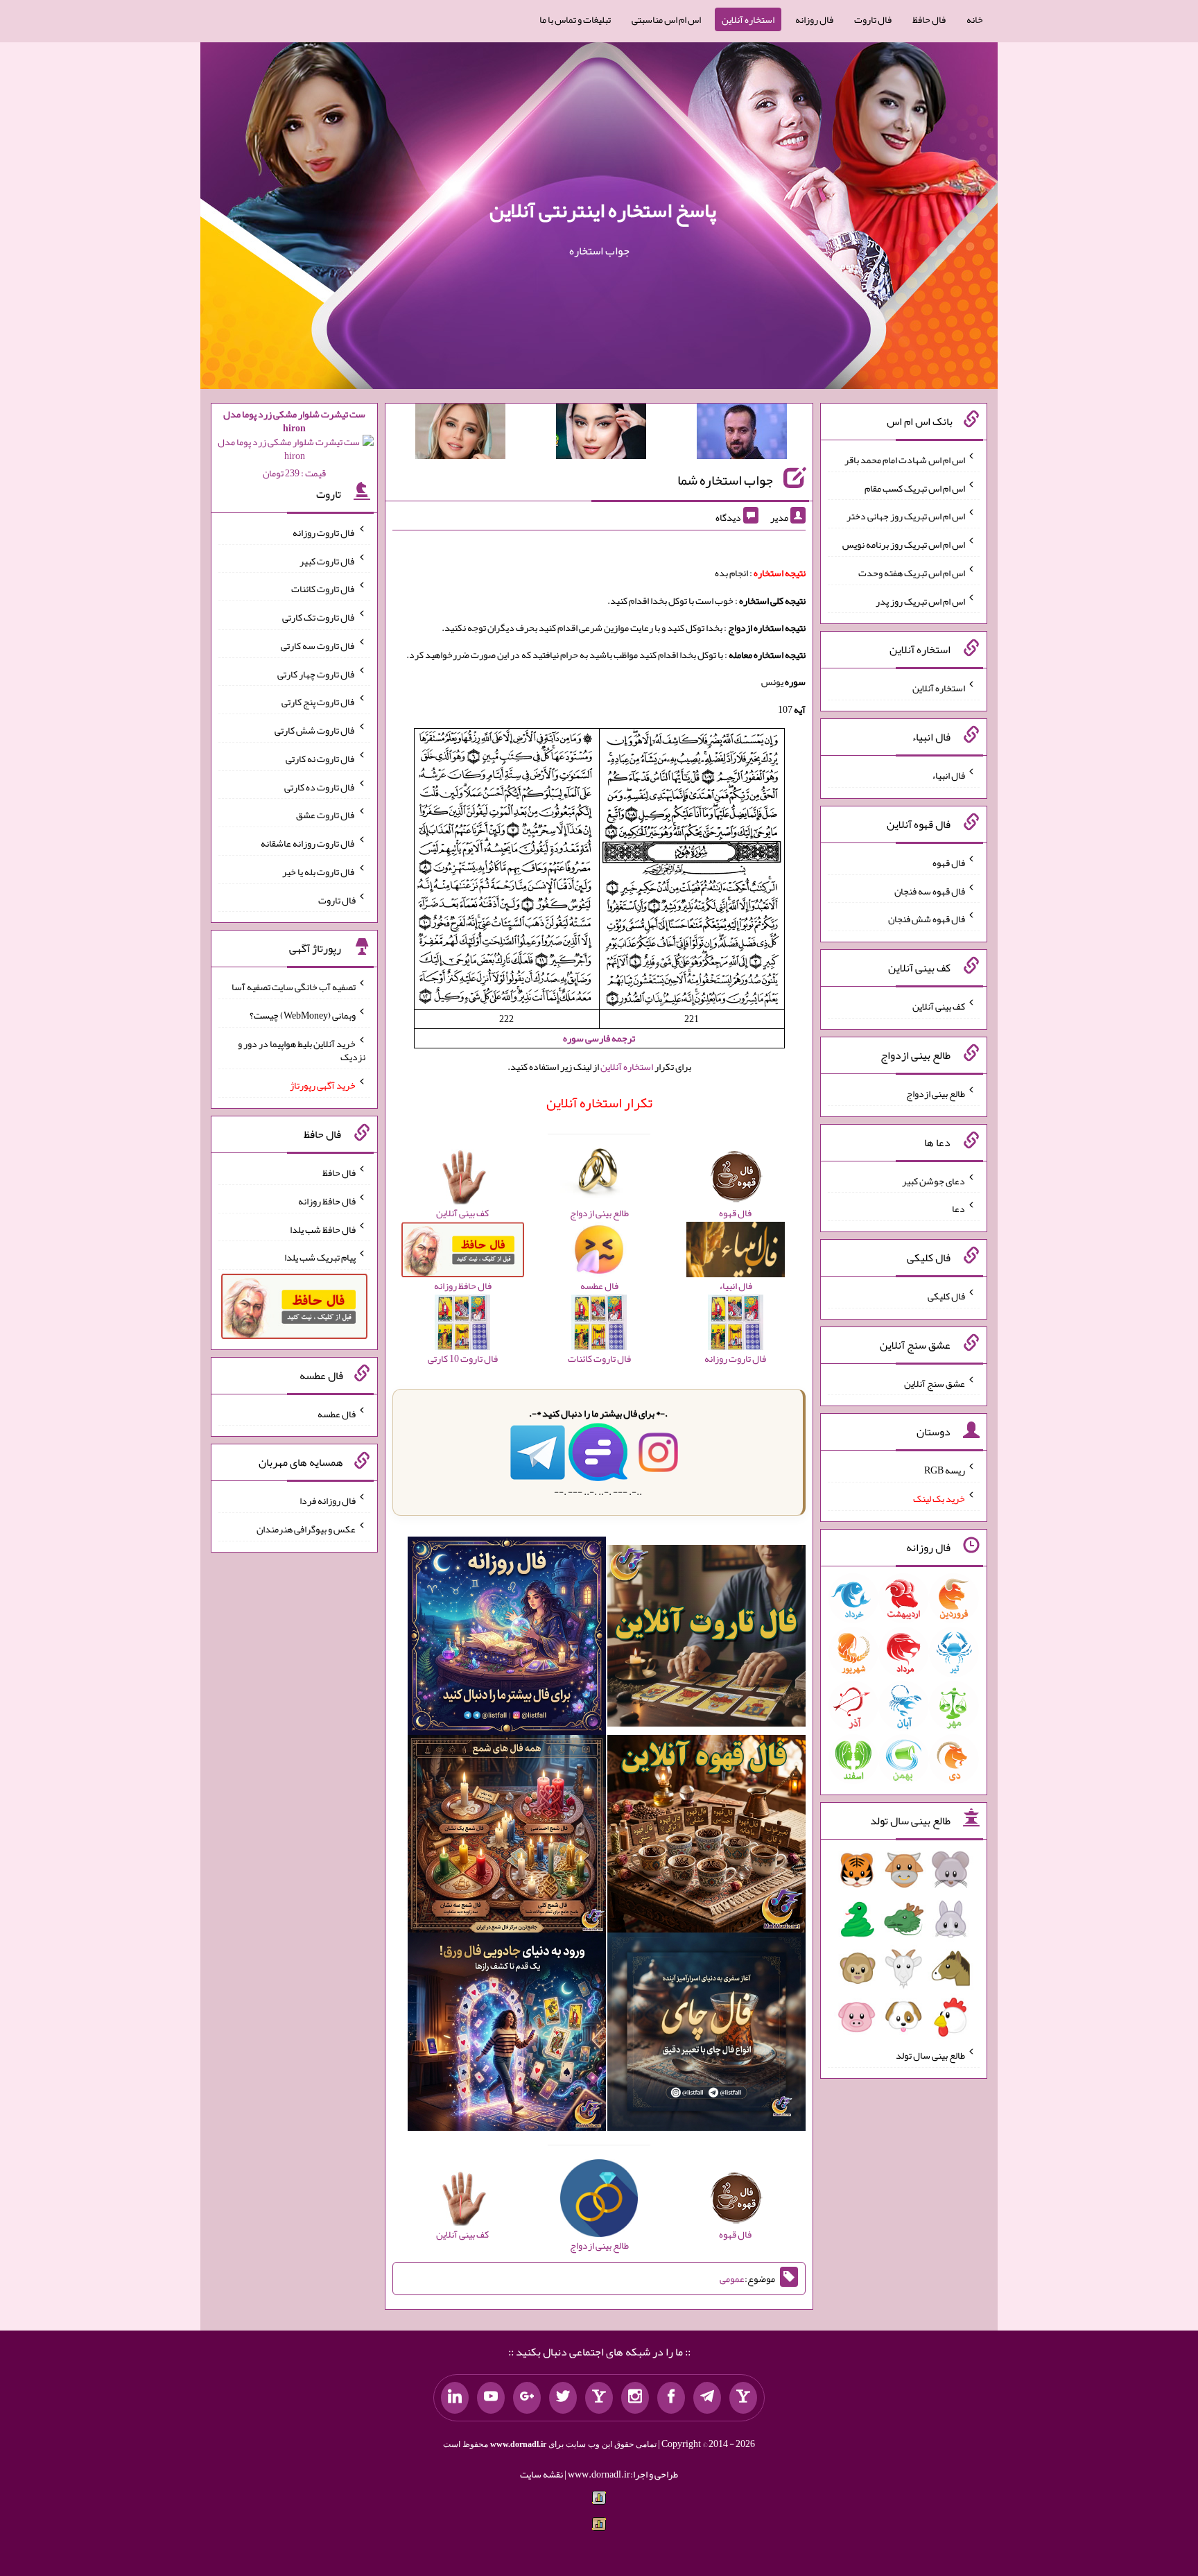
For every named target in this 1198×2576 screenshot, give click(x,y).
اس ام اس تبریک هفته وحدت (912, 573)
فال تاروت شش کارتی (315, 730)
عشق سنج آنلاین (935, 1383)
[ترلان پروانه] (601, 434)
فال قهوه (949, 863)
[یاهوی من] (743, 2398)
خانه (975, 19)
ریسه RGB (945, 1470)
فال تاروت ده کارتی (320, 786)
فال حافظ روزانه (327, 1201)
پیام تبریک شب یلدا (320, 1257)
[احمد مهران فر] (742, 434)
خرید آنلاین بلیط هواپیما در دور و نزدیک (302, 1050)
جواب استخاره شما (725, 480)
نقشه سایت (541, 2474)
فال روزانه (814, 19)
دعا (958, 1209)
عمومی (732, 2279)
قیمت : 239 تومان (294, 443)
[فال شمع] (507, 1837)
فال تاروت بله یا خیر (319, 872)
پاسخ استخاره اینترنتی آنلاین (603, 210)
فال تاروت (873, 19)
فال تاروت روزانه (324, 533)
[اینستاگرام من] (635, 2398)
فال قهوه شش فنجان (927, 919)
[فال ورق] (507, 2035)
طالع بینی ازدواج (936, 1093)
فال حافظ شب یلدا (323, 1229)
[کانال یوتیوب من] (491, 2398)
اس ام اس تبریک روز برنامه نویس (904, 544)
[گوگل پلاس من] (527, 2398)
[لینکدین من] (455, 2398)
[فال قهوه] (706, 1837)
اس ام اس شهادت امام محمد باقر (905, 460)
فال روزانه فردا (328, 1501)
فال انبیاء (948, 775)
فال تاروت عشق (326, 815)
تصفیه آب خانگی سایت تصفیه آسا (294, 987)
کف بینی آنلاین (939, 1006)
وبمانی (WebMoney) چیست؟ (303, 1015)
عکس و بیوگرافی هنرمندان (306, 1529)
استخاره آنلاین (748, 19)
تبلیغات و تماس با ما (575, 19)
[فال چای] (706, 2035)
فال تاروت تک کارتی (319, 617)
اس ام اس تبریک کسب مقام (915, 487)
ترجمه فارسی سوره (599, 1038)
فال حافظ (929, 19)
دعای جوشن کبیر (934, 1180)
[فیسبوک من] (671, 2398)
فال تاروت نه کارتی (321, 759)
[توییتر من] (563, 2398)
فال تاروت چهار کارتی (316, 673)
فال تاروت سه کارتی (318, 646)
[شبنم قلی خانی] (460, 434)
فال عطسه (337, 1413)
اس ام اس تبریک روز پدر (920, 600)
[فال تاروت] (706, 1639)
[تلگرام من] (707, 2398)
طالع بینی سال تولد (930, 2055)
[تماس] (599, 2398)
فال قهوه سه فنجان (930, 890)
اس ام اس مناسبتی (666, 19)
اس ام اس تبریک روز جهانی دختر (906, 516)
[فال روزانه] (507, 1639)
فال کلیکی (946, 1296)
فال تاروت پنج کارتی (319, 702)
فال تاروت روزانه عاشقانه (308, 843)
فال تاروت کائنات (323, 589)
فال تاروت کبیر (328, 560)
